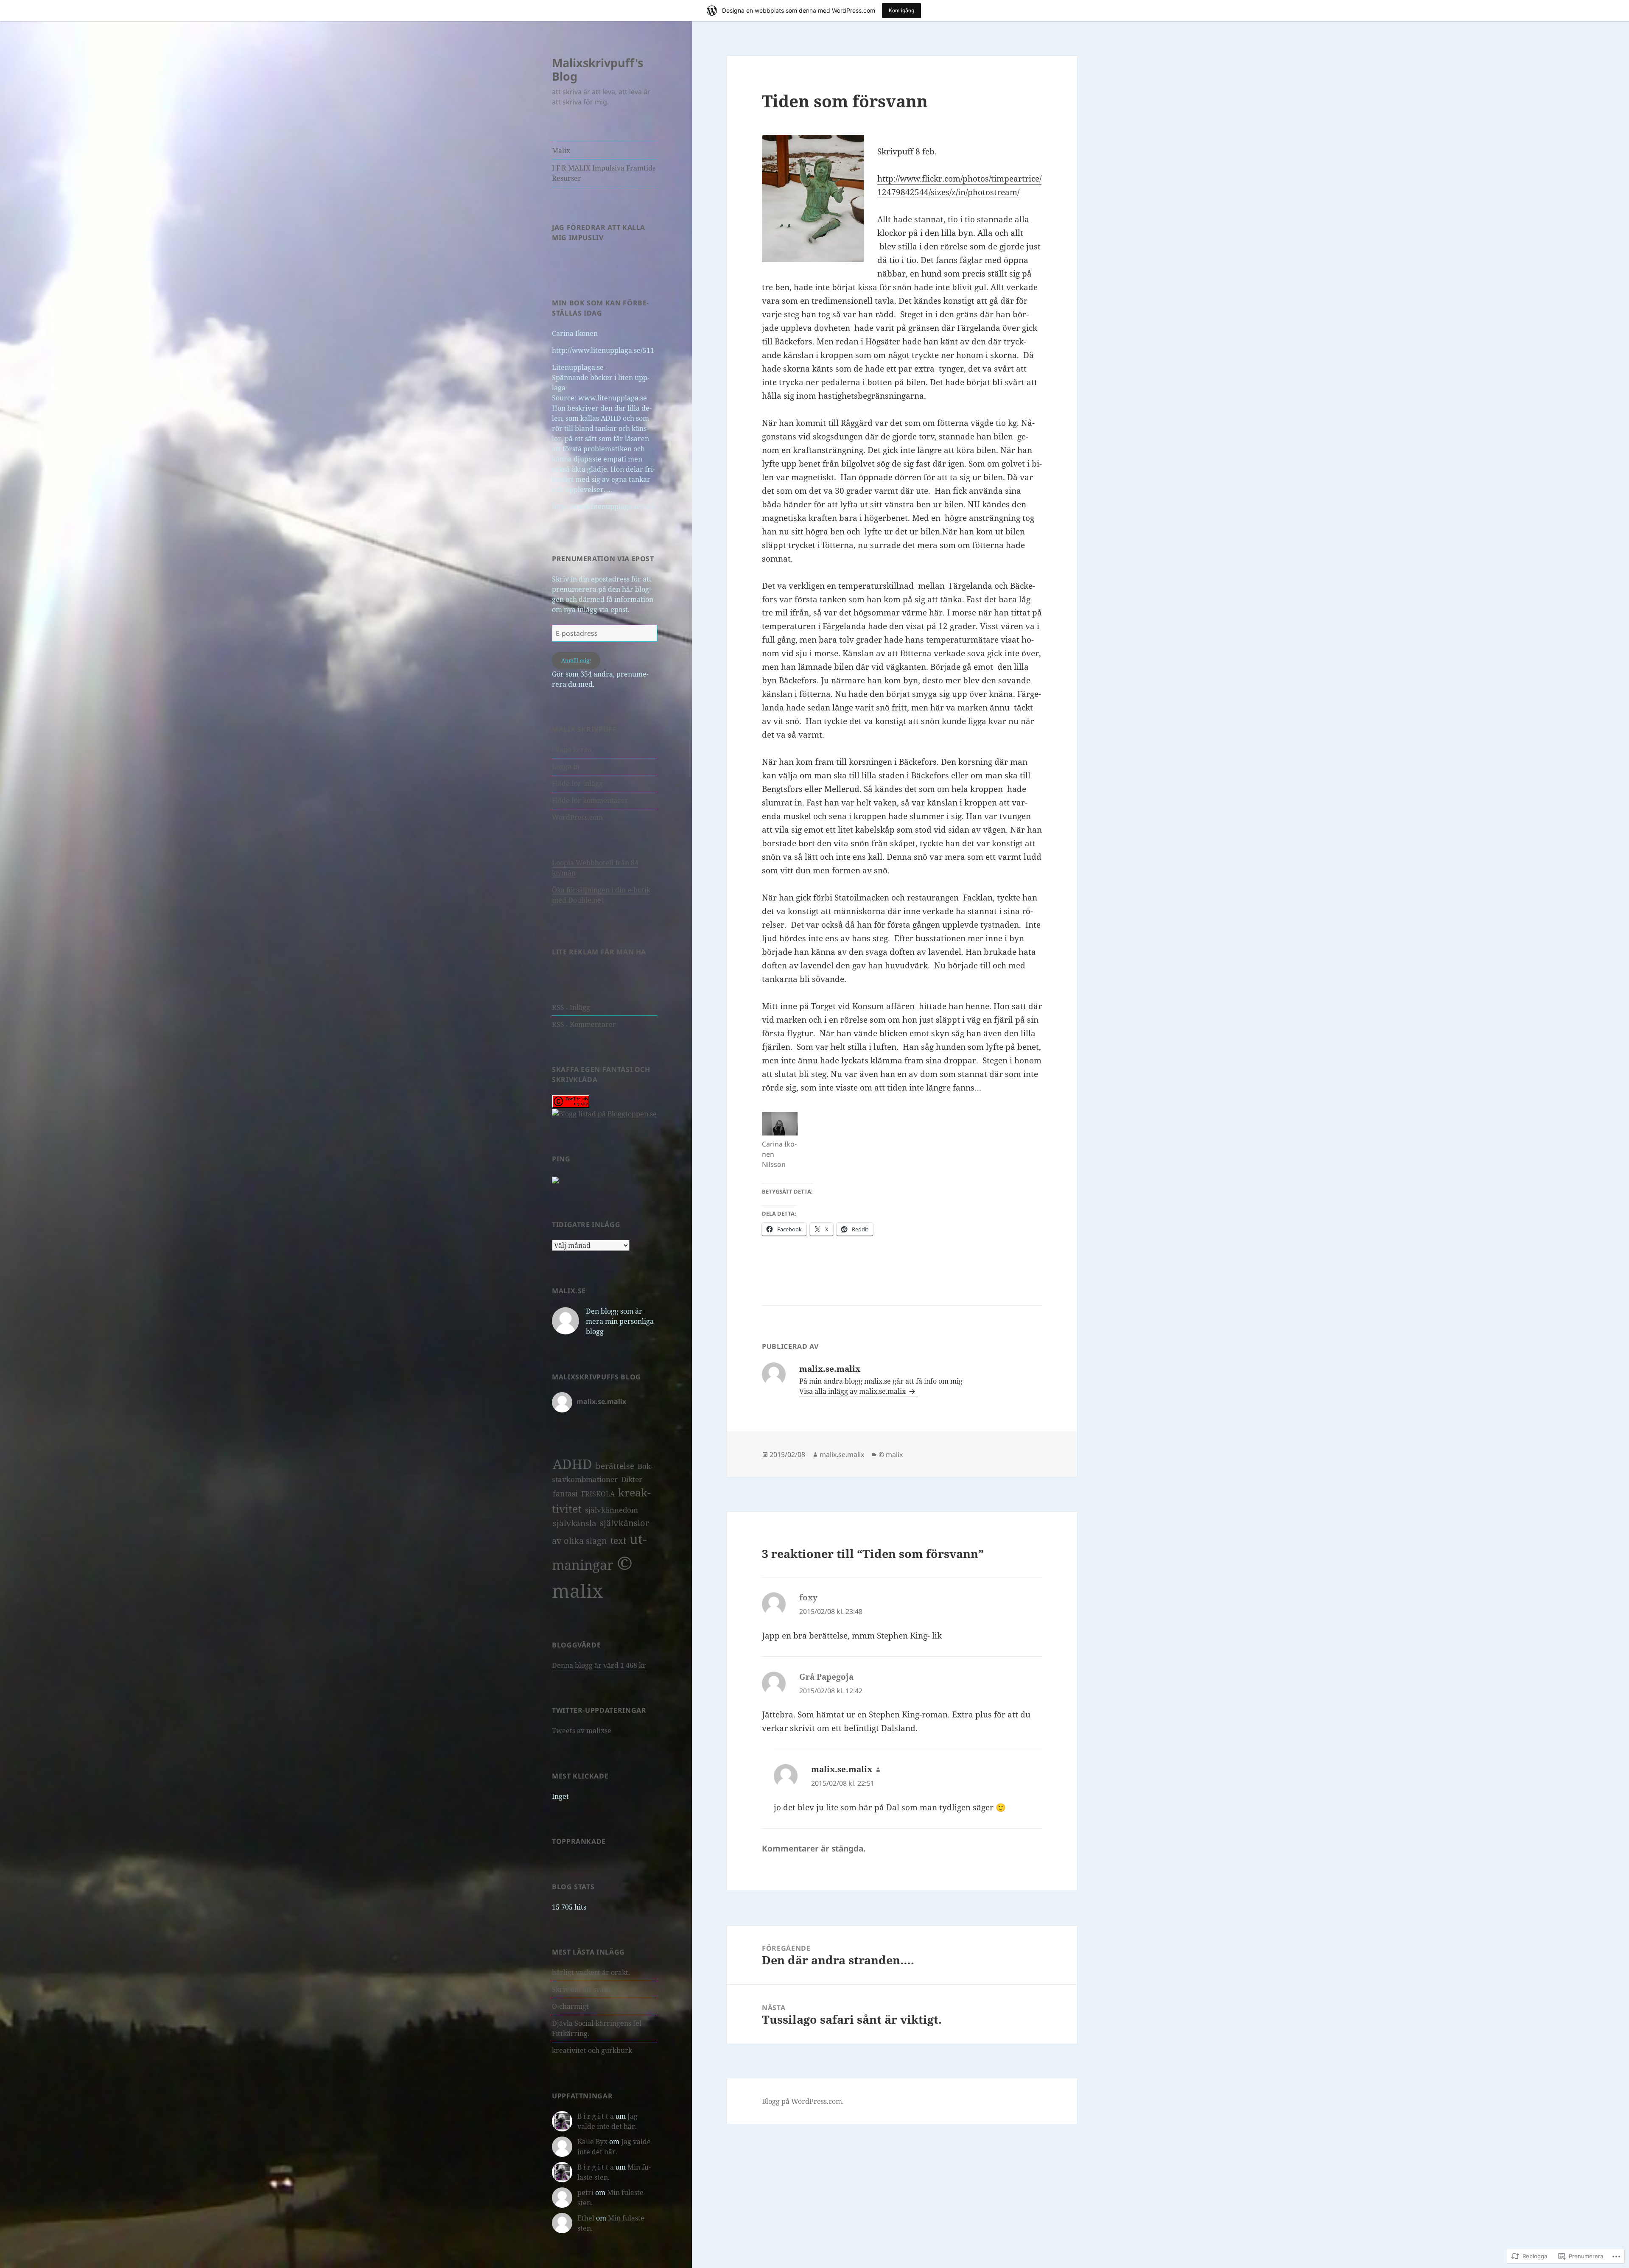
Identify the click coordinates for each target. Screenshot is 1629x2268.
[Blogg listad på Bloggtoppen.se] (604, 1113)
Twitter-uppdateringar (599, 1710)
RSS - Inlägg (571, 1007)
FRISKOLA (598, 1494)
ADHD (572, 1464)
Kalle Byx (592, 2142)
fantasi (565, 1493)
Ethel (586, 2218)
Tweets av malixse (582, 1731)
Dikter (632, 1479)
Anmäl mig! (576, 660)
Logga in (566, 766)
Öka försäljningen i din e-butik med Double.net (601, 895)
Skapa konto (572, 749)
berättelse (615, 1466)
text (618, 1540)
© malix (891, 1454)
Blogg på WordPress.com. (803, 2101)
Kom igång (901, 10)
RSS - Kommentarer (584, 1024)
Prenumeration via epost (603, 559)
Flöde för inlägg (577, 783)
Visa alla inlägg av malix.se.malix (853, 1391)
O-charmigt (570, 2006)
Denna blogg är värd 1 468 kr (599, 1665)
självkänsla (575, 1523)
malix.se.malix (842, 1454)
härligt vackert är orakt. (591, 1972)
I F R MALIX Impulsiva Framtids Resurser (604, 173)
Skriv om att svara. (582, 1989)
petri (585, 2192)
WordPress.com (577, 817)
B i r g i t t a (596, 2116)
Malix (561, 151)
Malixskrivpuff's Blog (598, 69)
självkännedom (612, 1510)
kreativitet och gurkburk (592, 2050)
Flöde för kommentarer (590, 800)
